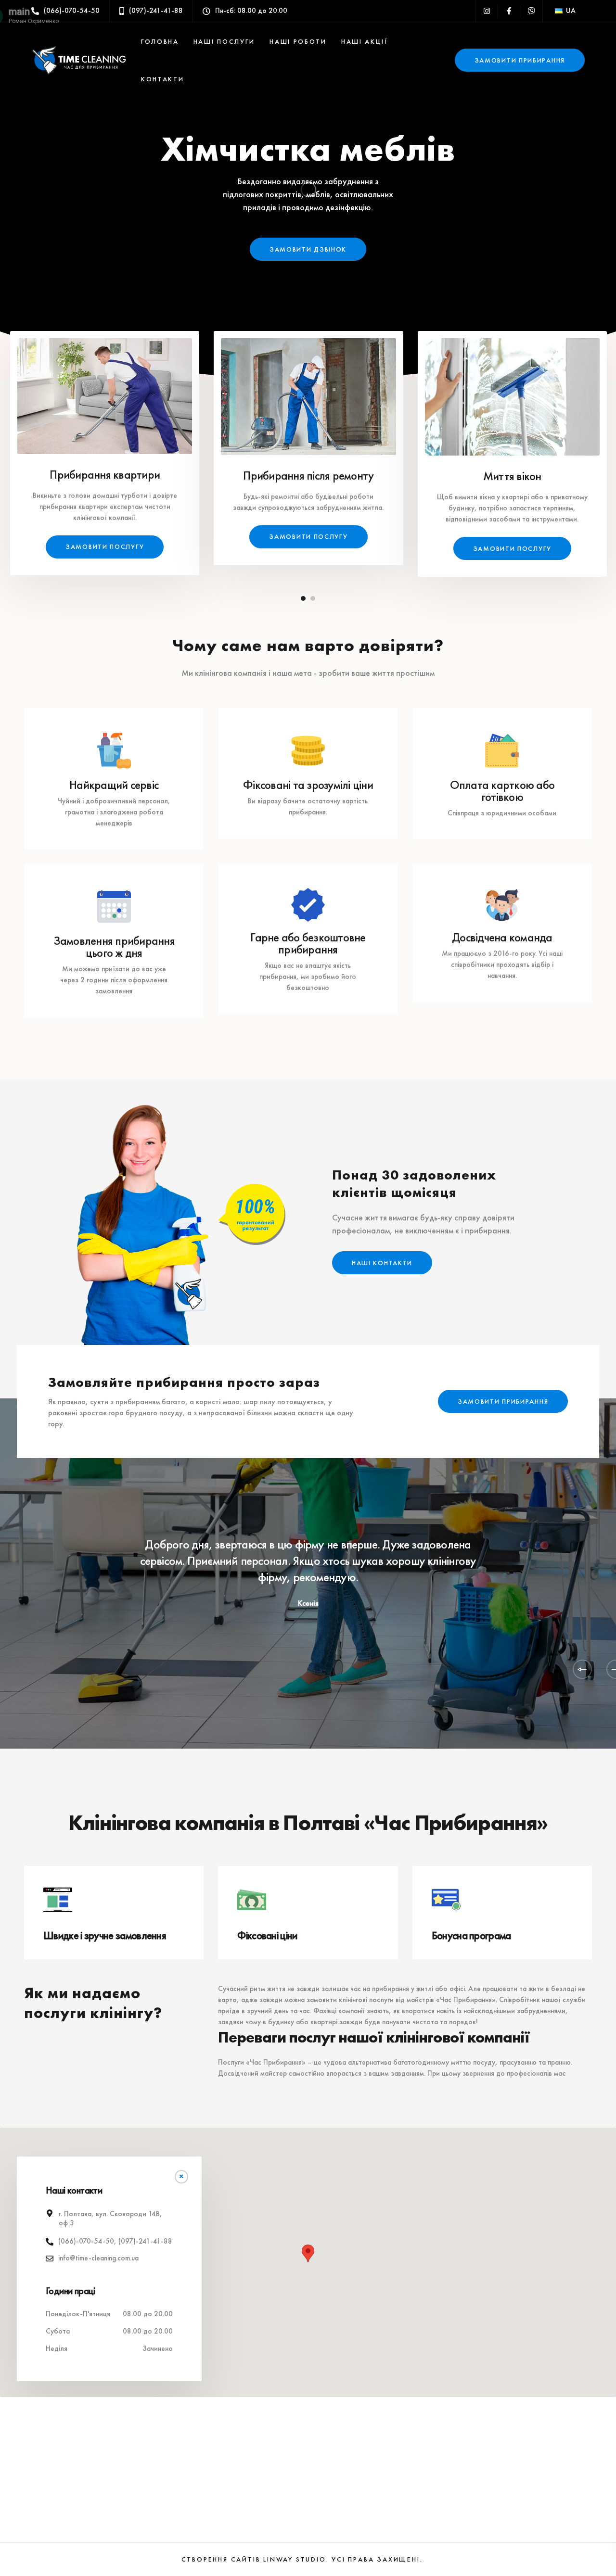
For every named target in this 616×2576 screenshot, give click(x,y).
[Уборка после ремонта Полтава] (308, 392)
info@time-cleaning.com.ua (98, 2258)
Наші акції (365, 41)
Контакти (163, 79)
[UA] (559, 11)
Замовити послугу (105, 546)
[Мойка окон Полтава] (512, 393)
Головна (160, 41)
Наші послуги (224, 41)
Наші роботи (298, 41)
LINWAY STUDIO (295, 2559)
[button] (308, 2253)
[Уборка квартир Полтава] (105, 392)
